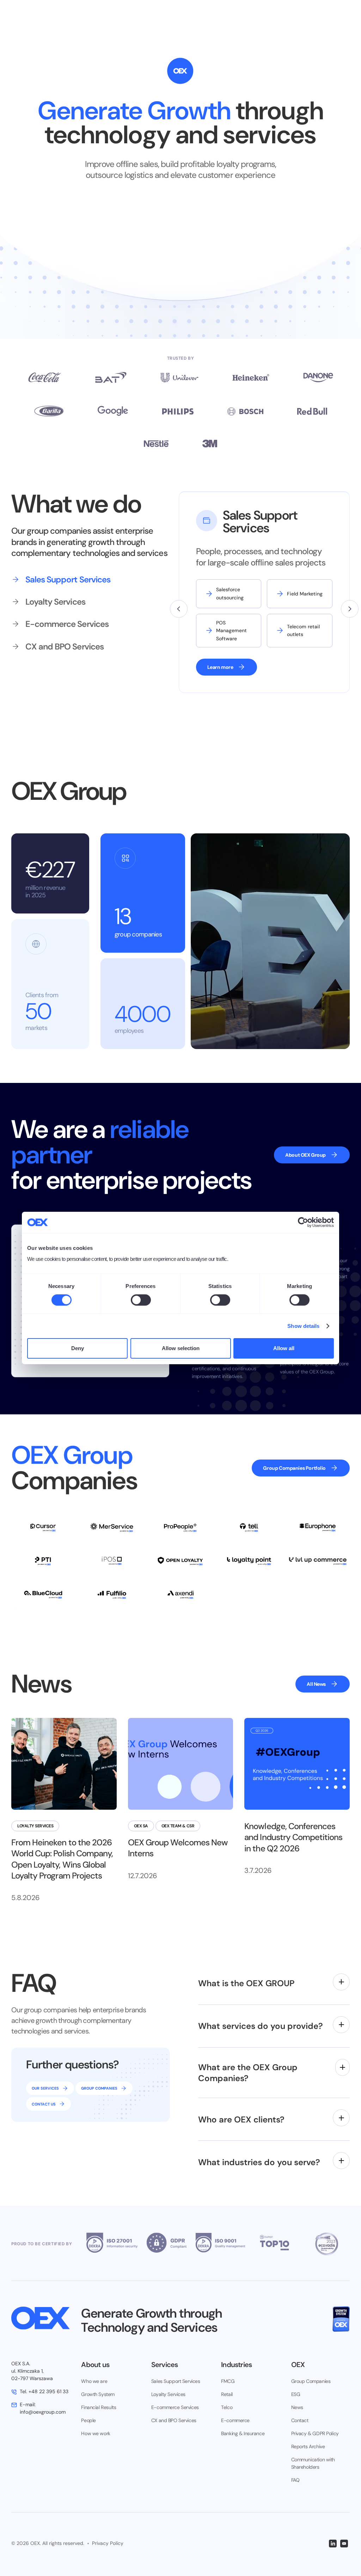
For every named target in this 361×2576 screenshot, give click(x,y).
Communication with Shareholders (313, 2463)
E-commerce (235, 2420)
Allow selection (181, 1348)
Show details (303, 1326)
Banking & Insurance (243, 2433)
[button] (179, 609)
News (297, 2407)
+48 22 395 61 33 (44, 2391)
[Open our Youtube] (344, 2544)
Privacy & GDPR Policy (315, 2433)
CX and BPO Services (174, 2420)
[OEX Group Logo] (41, 2318)
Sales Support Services (176, 2381)
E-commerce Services (175, 2407)
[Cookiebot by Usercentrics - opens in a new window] (303, 1222)
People (88, 2420)
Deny (78, 1348)
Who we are (94, 2381)
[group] (78, 579)
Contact (300, 2420)
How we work (96, 2433)
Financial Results (99, 2407)
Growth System (98, 2394)
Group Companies (311, 2381)
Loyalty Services (168, 2394)
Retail (227, 2394)
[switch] (141, 1300)
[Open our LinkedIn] (333, 2544)
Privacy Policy (108, 2543)
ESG (296, 2394)
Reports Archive (308, 2446)
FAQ (295, 2480)
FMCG (228, 2381)
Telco (227, 2407)
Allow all (284, 1348)
